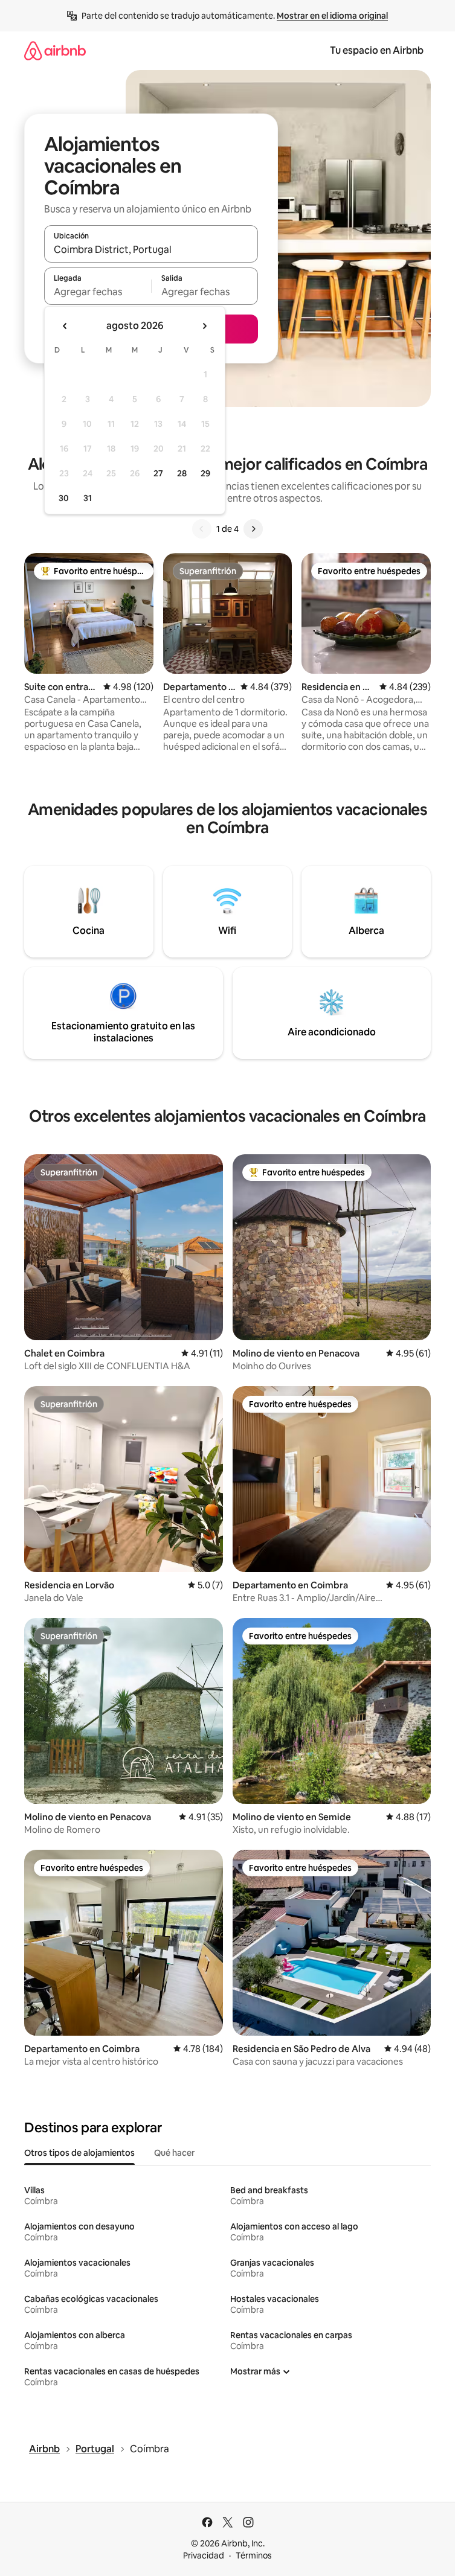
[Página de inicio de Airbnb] (55, 50)
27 (158, 473)
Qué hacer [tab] (174, 2153)
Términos (254, 2555)
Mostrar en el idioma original (332, 16)
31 (88, 498)
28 (182, 473)
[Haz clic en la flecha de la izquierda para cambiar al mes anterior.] (65, 326)
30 (64, 498)
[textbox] (98, 292)
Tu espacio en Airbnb (377, 50)
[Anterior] (202, 529)
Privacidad (204, 2555)
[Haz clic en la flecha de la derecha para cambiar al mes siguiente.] (204, 326)
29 (205, 473)
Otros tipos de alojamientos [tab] (79, 2153)
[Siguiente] (253, 529)
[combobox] (151, 249)
